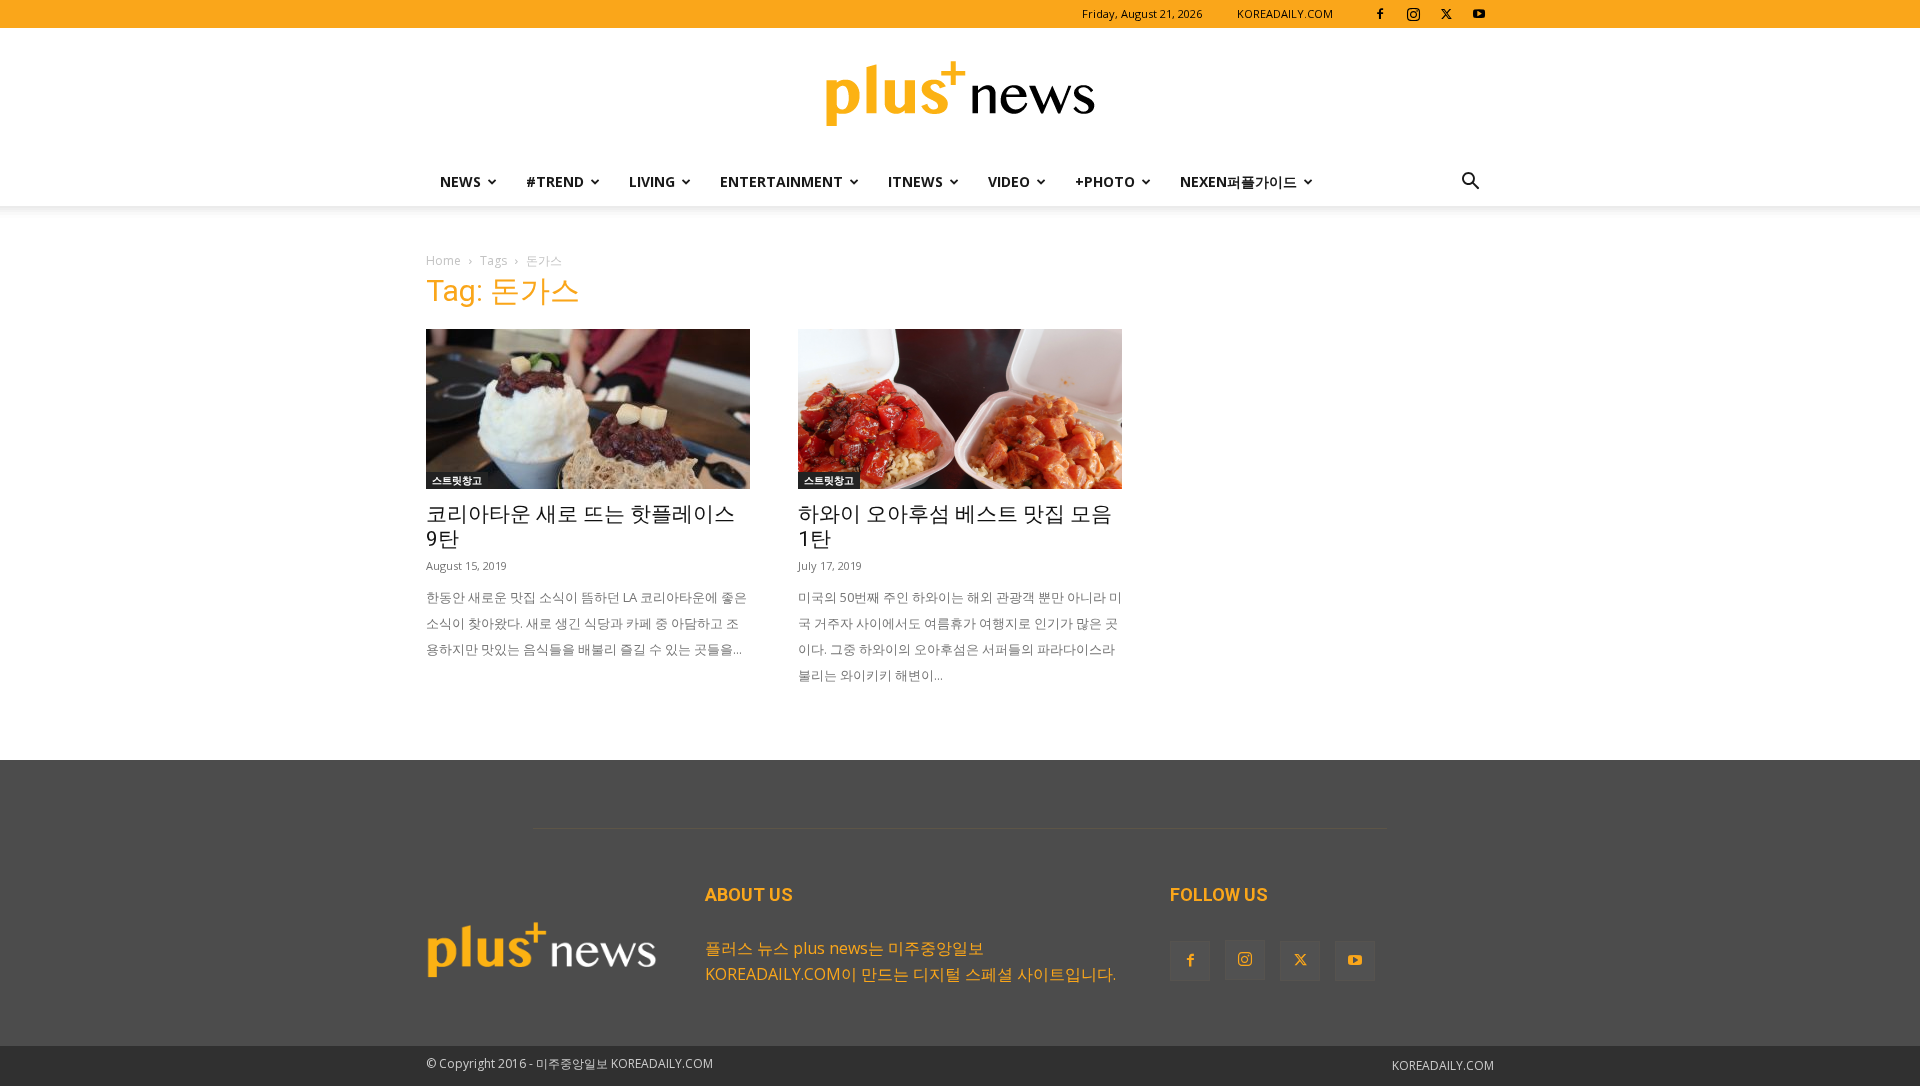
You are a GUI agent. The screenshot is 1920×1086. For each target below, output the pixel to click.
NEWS (460, 181)
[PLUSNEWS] (960, 95)
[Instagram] (1413, 14)
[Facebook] (1380, 14)
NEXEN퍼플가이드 (1238, 181)
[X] (1446, 14)
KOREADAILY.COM (1285, 13)
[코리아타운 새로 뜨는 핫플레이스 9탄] (588, 409)
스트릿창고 (457, 480)
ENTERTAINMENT (781, 181)
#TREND (555, 181)
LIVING (652, 181)
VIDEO (1009, 181)
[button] (1470, 183)
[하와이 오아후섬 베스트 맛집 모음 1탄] (960, 409)
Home (443, 260)
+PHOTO (1105, 181)
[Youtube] (1479, 14)
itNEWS (915, 181)
